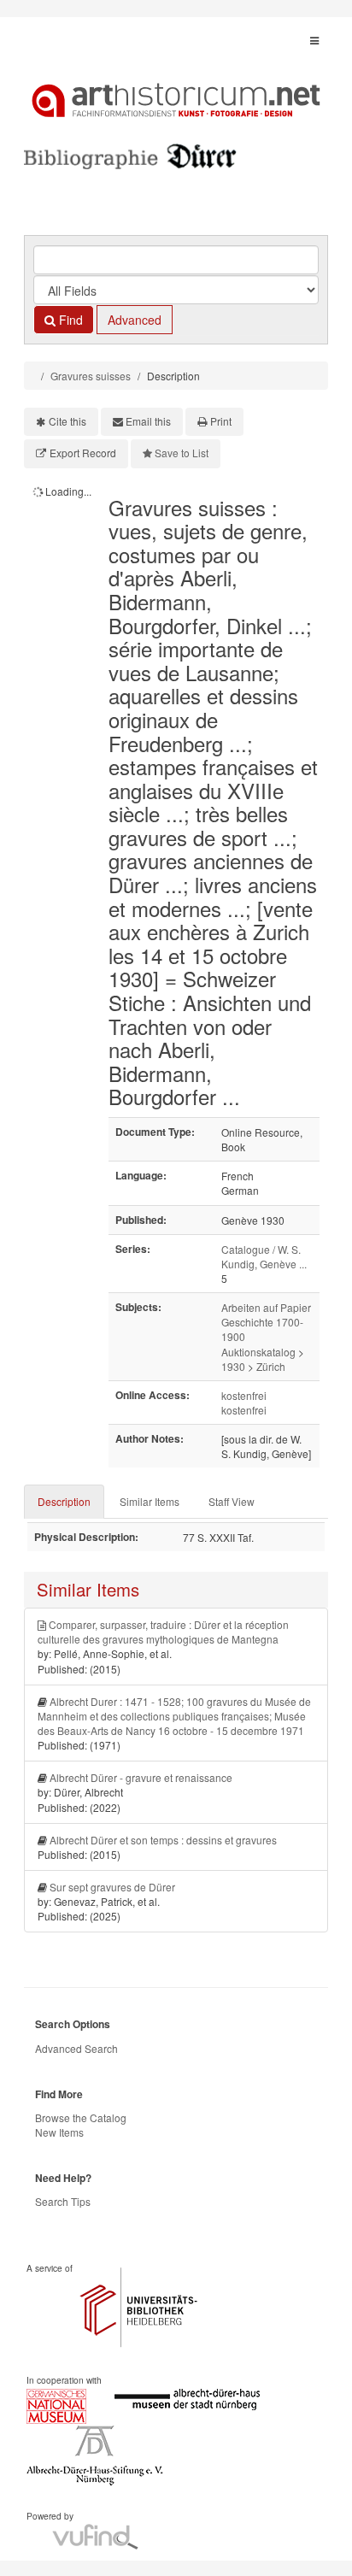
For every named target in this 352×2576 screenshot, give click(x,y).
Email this (148, 421)
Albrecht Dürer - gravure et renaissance (141, 1777)
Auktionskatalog (258, 1352)
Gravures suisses (91, 376)
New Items (59, 2132)
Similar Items (150, 1501)
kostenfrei (244, 1395)
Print (221, 421)
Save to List (182, 453)
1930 (233, 1366)
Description (64, 1501)
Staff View (232, 1501)
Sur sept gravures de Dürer (112, 1887)
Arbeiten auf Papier (266, 1307)
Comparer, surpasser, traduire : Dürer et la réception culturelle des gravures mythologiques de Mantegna (163, 1632)
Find (69, 320)
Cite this (67, 421)
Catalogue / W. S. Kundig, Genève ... (264, 1256)
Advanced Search (76, 2048)
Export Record (83, 453)
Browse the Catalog (81, 2117)
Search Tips (63, 2201)
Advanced (135, 320)
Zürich (271, 1366)
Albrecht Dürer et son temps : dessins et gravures (163, 1840)
